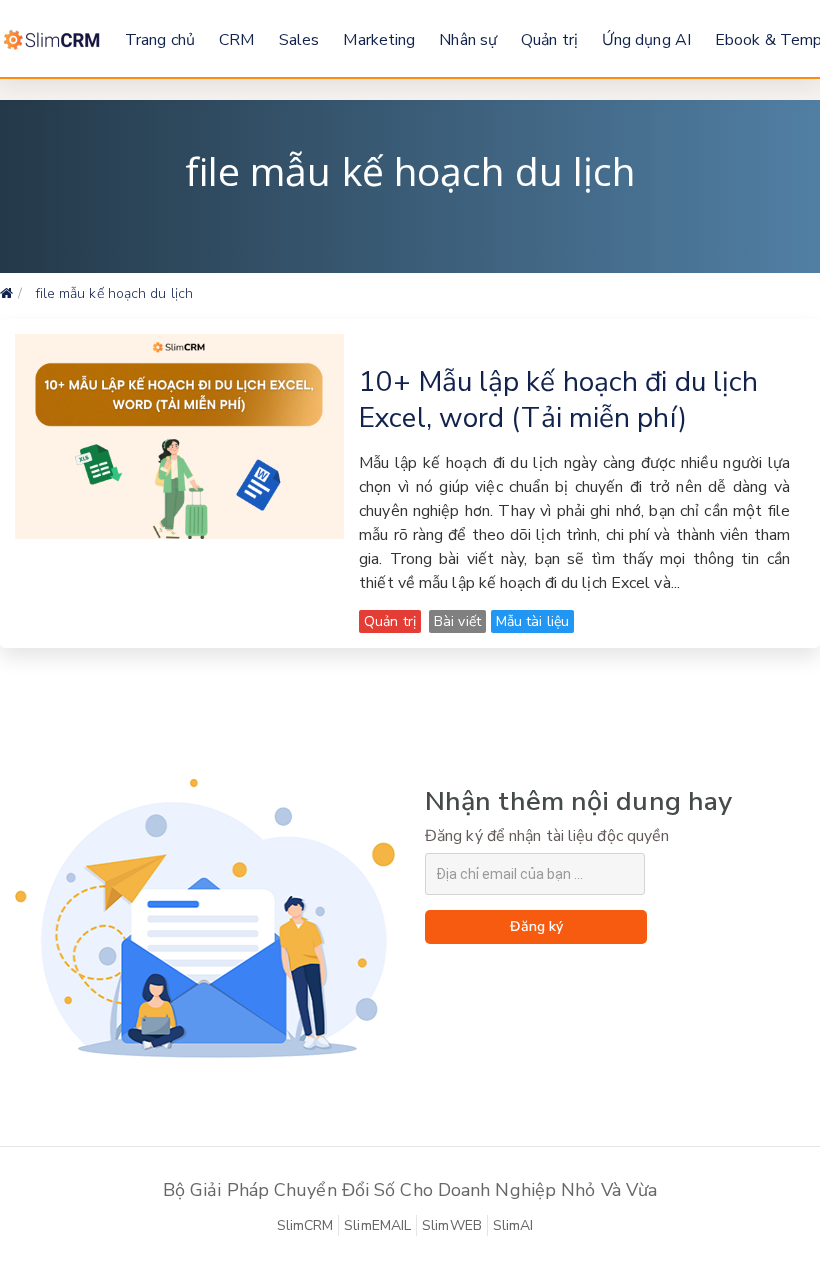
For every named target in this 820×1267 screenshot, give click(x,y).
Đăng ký (536, 926)
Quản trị (549, 40)
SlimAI (513, 1225)
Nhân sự (468, 40)
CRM (236, 40)
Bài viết (457, 621)
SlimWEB (452, 1225)
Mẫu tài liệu (532, 621)
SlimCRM (305, 1225)
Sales (299, 40)
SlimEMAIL (377, 1225)
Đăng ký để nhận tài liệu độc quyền (547, 836)
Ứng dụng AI (646, 40)
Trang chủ (160, 40)
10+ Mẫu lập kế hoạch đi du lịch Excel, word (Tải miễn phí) (558, 400)
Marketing (379, 40)
